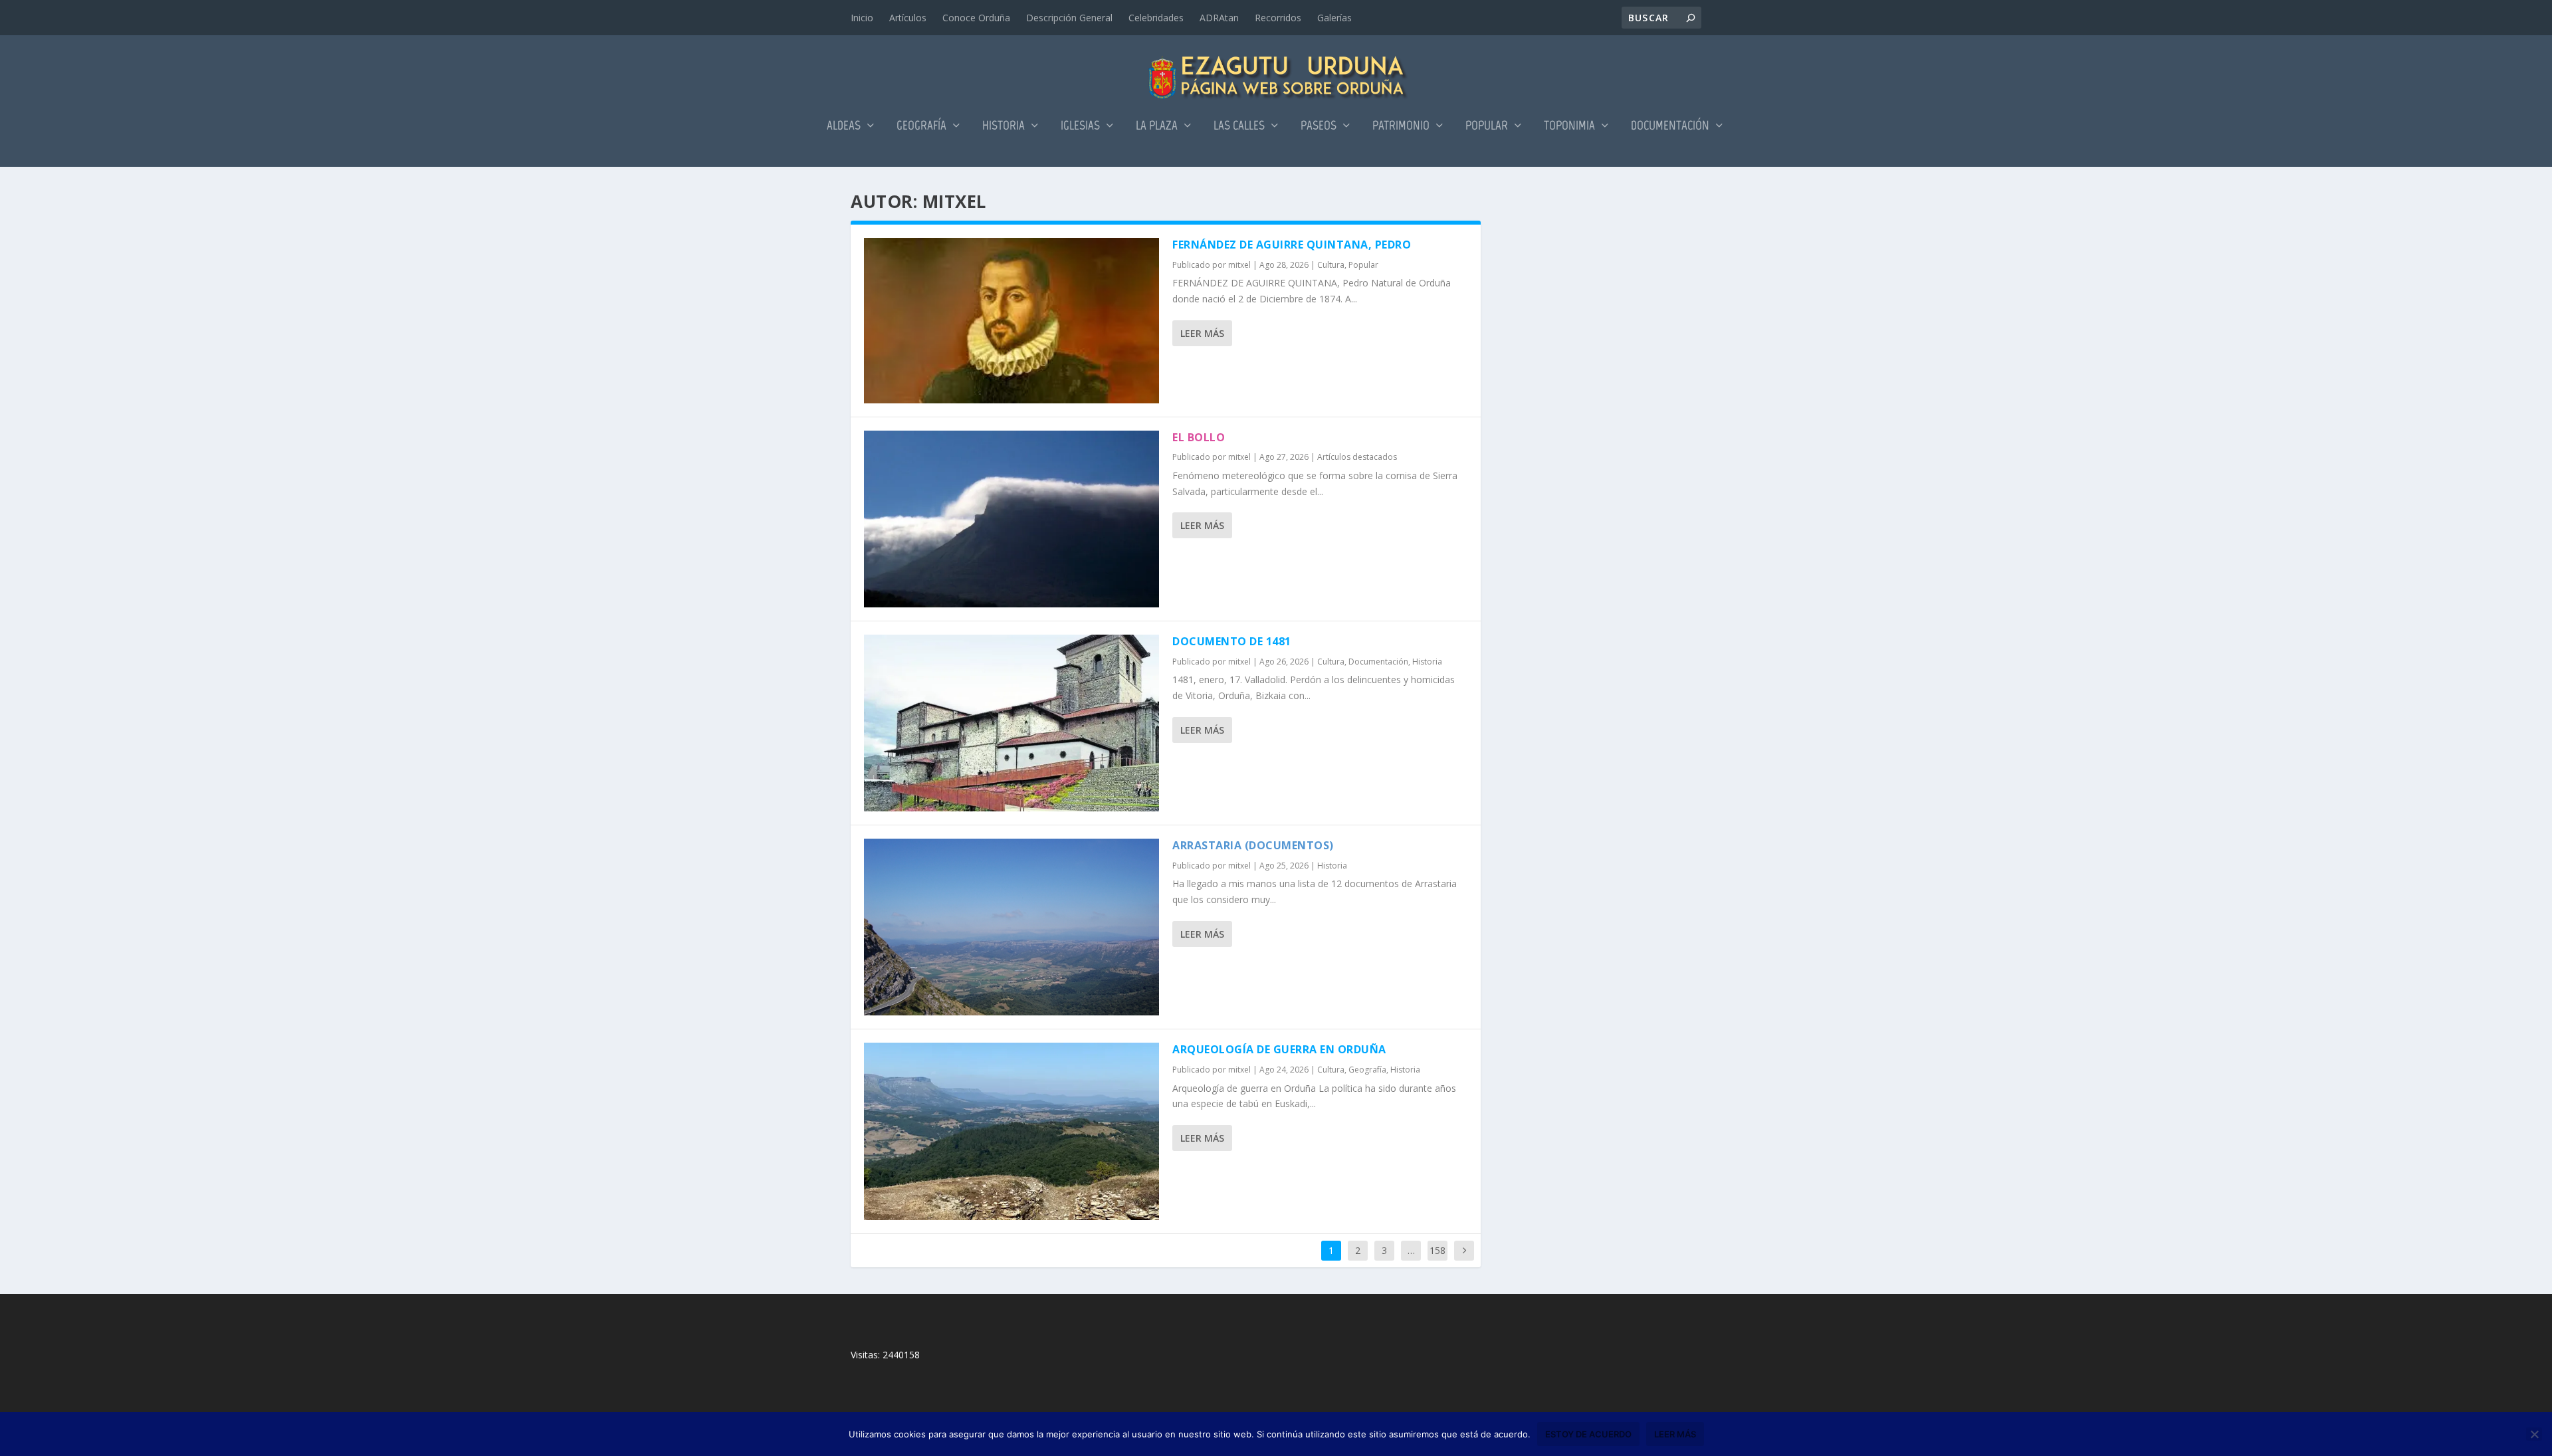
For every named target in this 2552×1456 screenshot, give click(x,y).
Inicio (862, 18)
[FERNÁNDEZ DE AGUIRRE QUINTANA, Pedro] (1011, 321)
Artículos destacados (1357, 457)
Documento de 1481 (1232, 641)
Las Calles (1239, 127)
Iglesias (1080, 127)
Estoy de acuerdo (1588, 1434)
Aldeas (844, 127)
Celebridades (1156, 18)
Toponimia (1569, 127)
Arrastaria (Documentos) (1253, 845)
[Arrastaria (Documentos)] (1011, 927)
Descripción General (1069, 18)
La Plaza (1157, 127)
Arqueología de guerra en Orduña (1279, 1049)
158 (1437, 1250)
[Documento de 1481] (1011, 723)
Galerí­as (1334, 18)
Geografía (921, 127)
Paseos (1319, 127)
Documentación (1670, 127)
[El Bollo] (1011, 519)
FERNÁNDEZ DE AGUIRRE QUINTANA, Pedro (1292, 245)
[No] (2534, 1434)
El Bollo (1199, 437)
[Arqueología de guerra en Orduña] (1011, 1131)
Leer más (1202, 333)
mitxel (1239, 265)
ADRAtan (1219, 18)
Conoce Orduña (976, 18)
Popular (1487, 127)
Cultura (1331, 265)
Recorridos (1278, 18)
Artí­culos (908, 18)
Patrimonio (1401, 127)
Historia (1004, 127)
